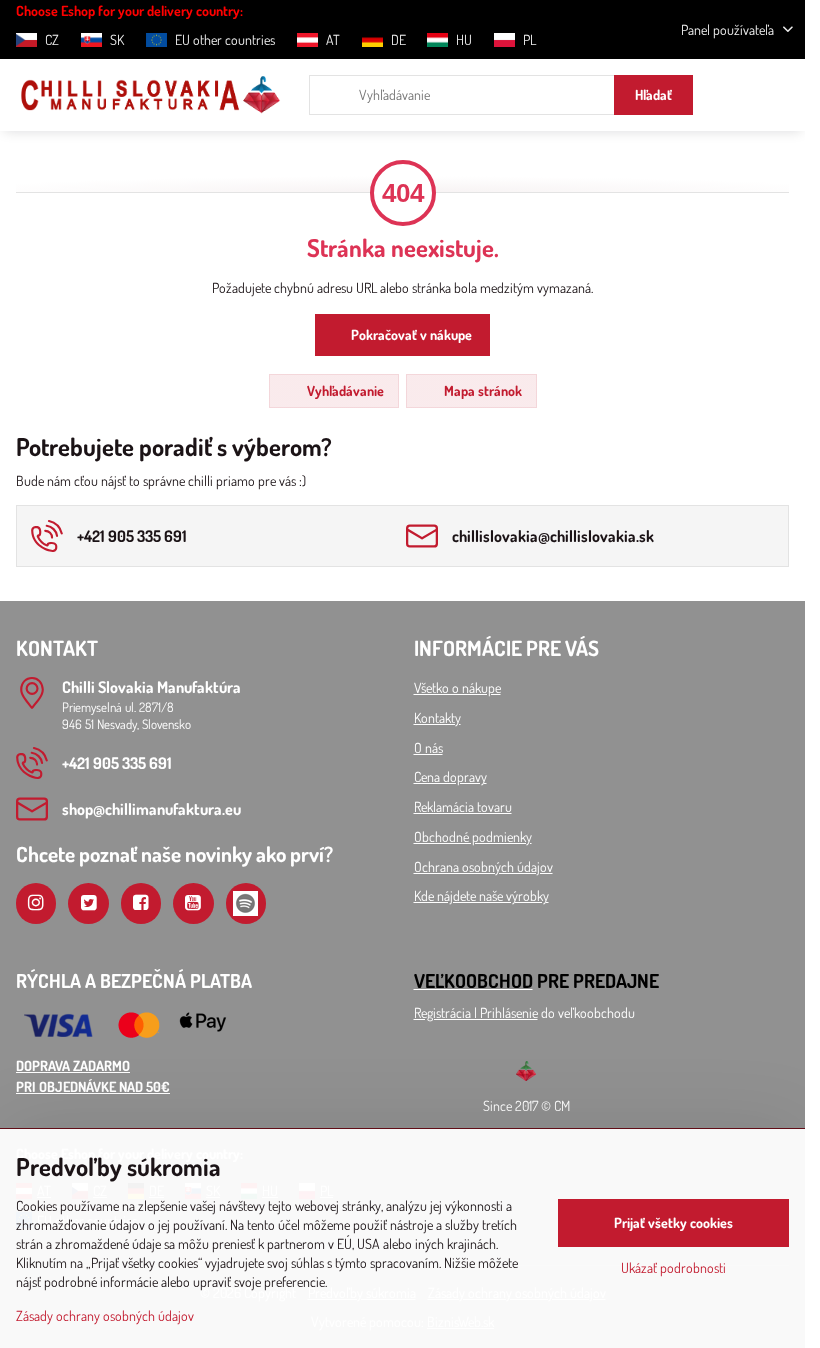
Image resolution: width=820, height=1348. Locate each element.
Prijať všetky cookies (673, 1222)
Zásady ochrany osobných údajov (105, 1315)
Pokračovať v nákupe (410, 334)
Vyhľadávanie (344, 390)
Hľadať (653, 94)
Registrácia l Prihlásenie (476, 1012)
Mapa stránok (481, 390)
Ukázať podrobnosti (673, 1267)
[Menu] (781, 95)
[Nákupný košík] (733, 95)
